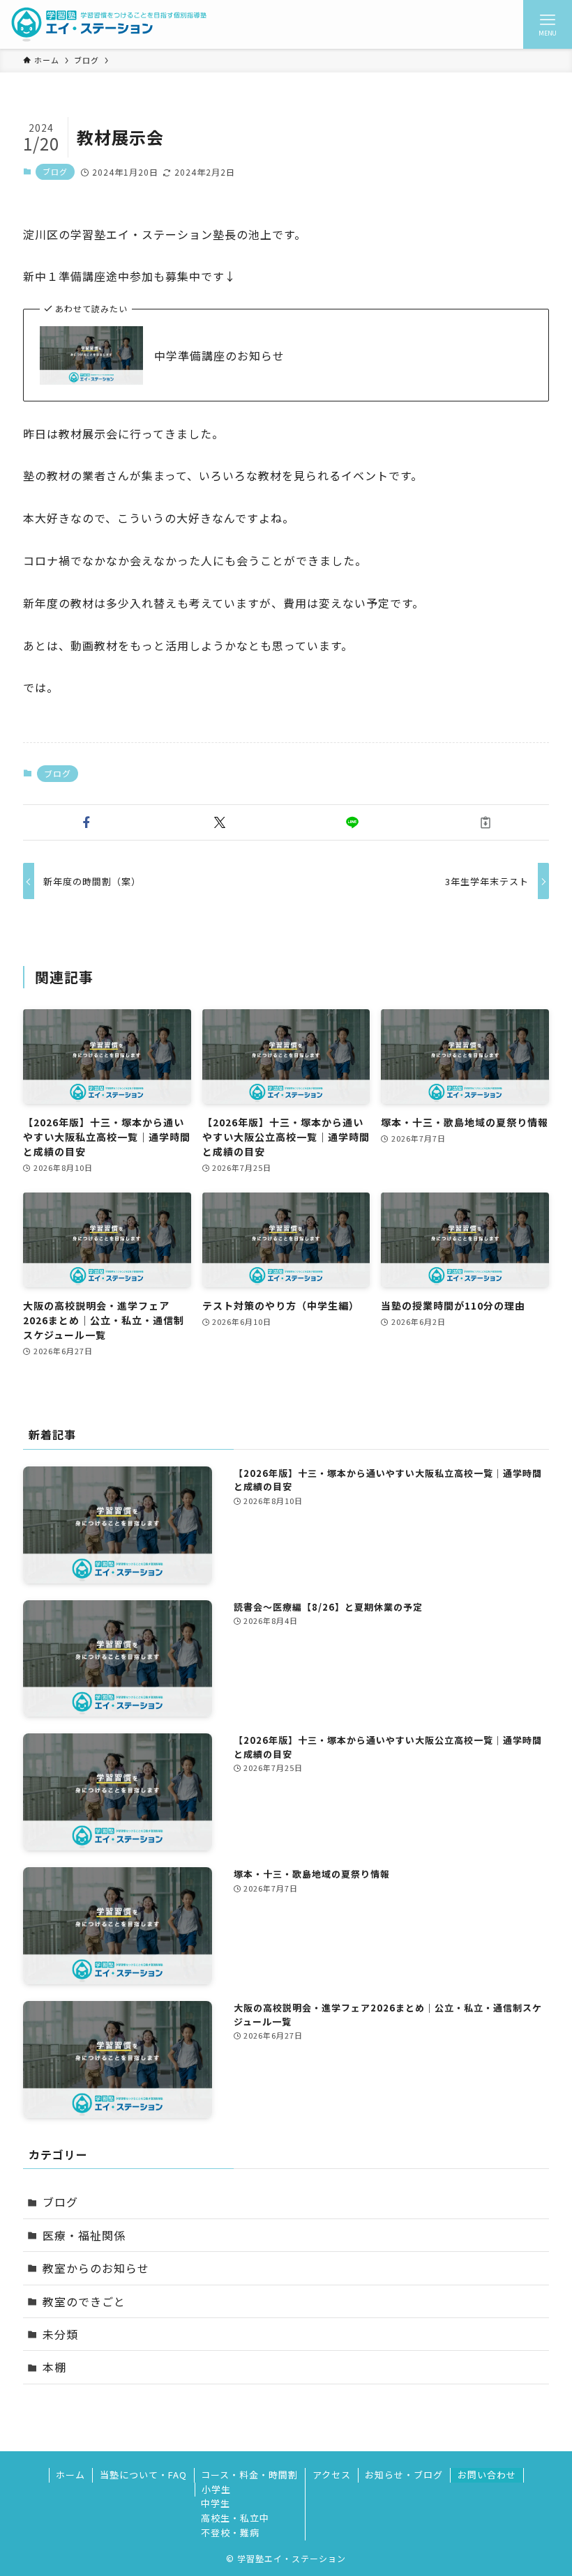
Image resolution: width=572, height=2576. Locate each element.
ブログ (55, 171)
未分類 (60, 2334)
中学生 (216, 2503)
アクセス (332, 2475)
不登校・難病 (230, 2532)
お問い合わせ (487, 2475)
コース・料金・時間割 (249, 2475)
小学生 (216, 2489)
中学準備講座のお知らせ (219, 355)
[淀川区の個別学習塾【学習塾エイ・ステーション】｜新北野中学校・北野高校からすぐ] (109, 24)
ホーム (70, 2475)
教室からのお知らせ (96, 2268)
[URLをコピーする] (486, 822)
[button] (87, 822)
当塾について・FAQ (143, 2475)
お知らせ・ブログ (404, 2475)
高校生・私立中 (235, 2518)
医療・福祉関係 (84, 2235)
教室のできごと (84, 2301)
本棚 (54, 2367)
